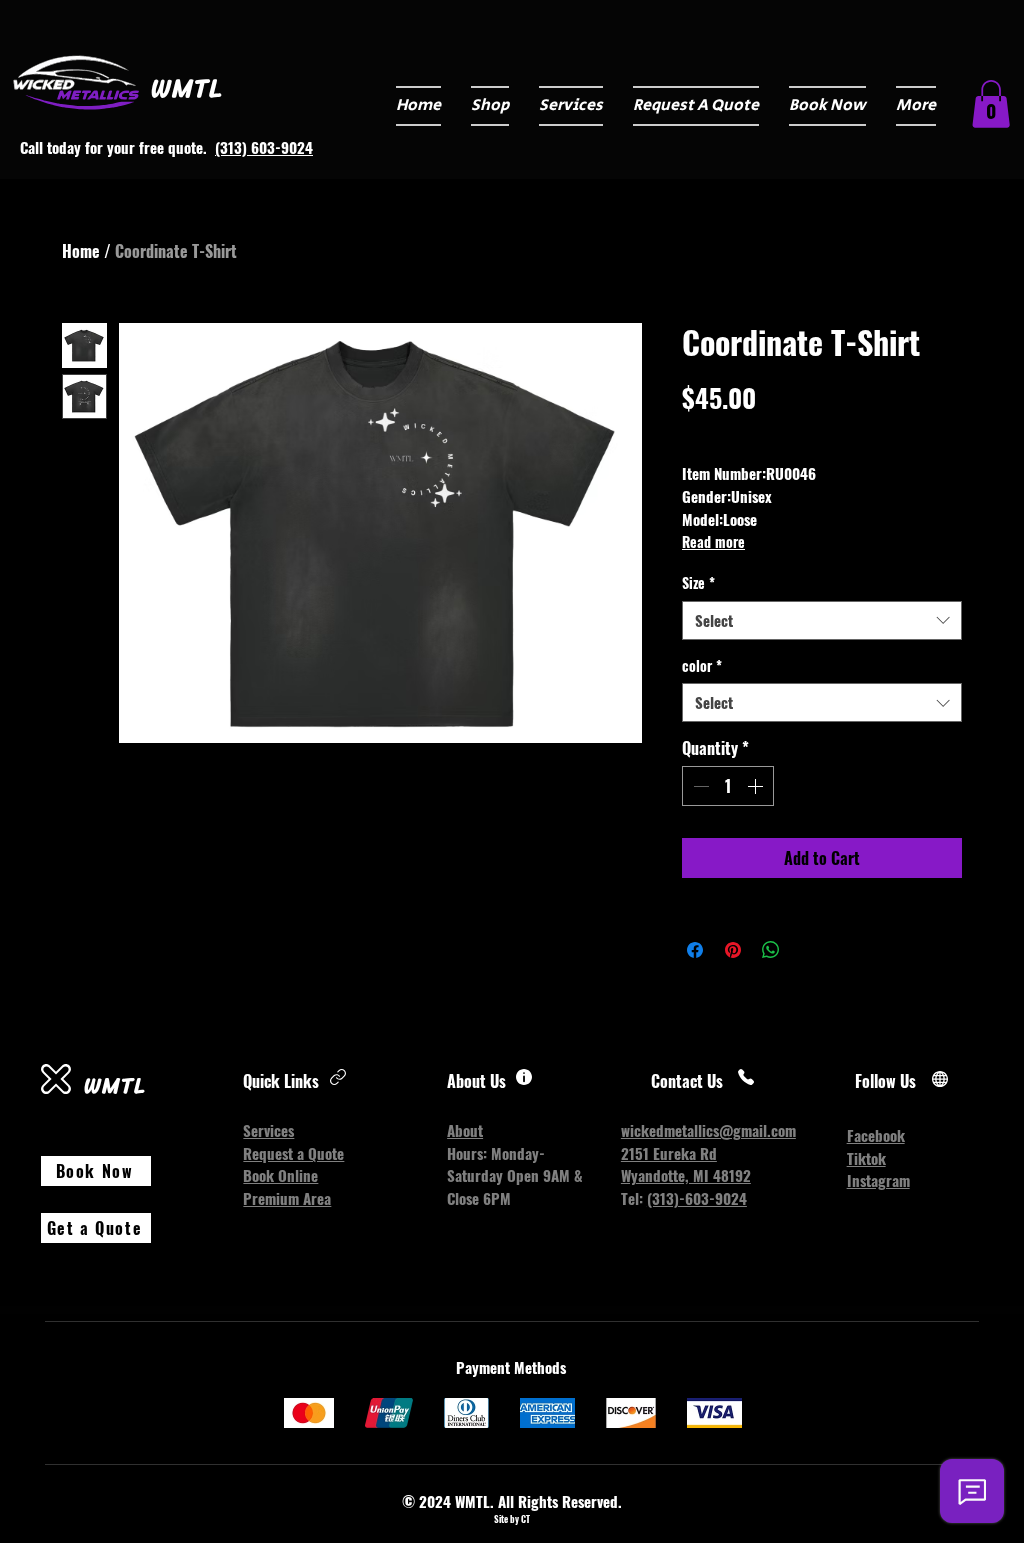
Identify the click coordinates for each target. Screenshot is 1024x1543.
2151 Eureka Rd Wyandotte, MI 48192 (686, 1164)
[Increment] (757, 786)
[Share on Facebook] (695, 950)
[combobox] (822, 620)
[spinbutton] (728, 786)
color (702, 666)
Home (81, 251)
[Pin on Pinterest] (733, 950)
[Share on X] (809, 950)
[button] (571, 106)
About (465, 1130)
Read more (713, 541)
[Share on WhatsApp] (771, 950)
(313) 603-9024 (264, 147)
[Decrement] (699, 786)
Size (698, 583)
